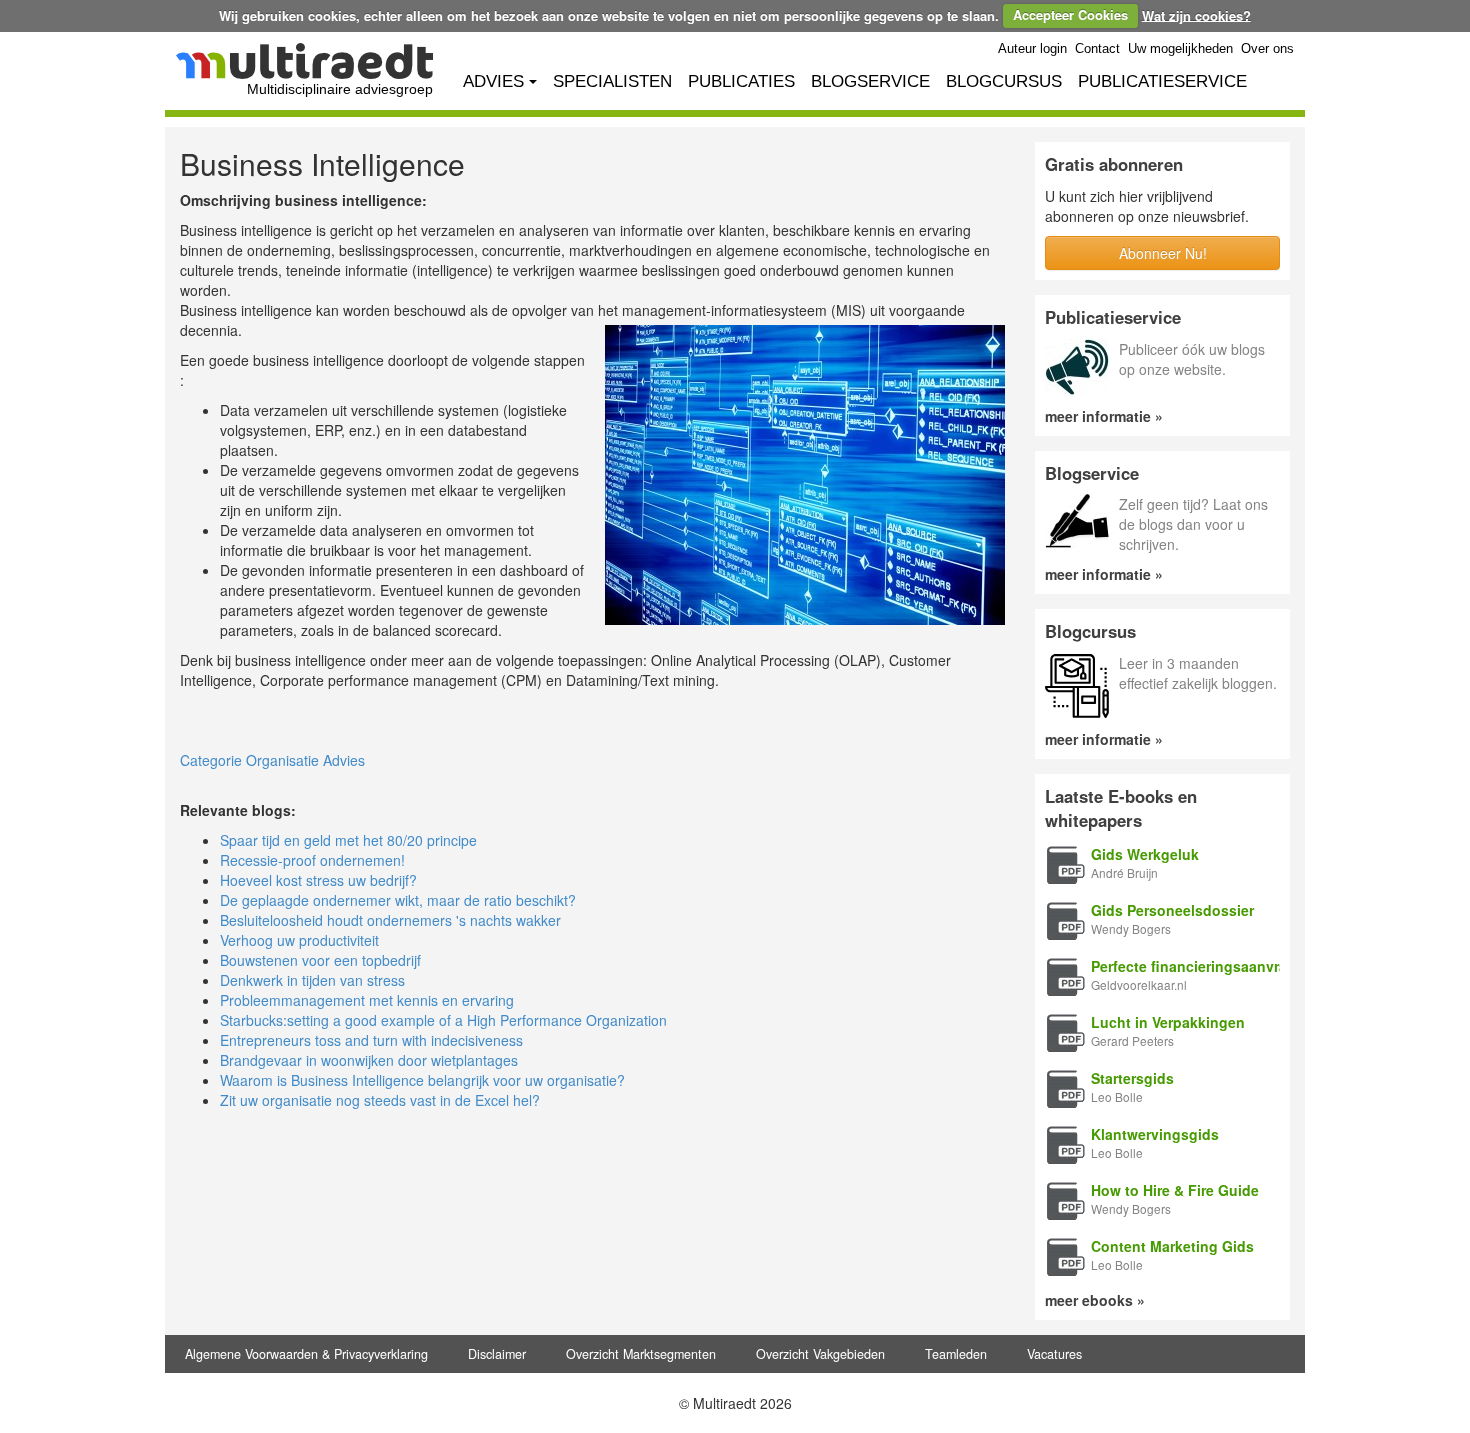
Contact (1097, 49)
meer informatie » (1104, 416)
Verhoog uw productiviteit (299, 940)
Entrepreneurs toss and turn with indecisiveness (371, 1040)
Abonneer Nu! (1163, 253)
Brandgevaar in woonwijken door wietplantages (369, 1060)
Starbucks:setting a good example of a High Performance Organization (443, 1020)
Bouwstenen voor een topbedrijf (320, 960)
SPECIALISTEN (612, 81)
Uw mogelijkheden (1180, 49)
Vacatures (1054, 1354)
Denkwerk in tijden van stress (312, 980)
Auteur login (1032, 49)
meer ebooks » (1095, 1300)
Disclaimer (497, 1354)
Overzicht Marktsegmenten (641, 1354)
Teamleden (956, 1354)
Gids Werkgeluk (1145, 854)
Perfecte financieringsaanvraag (1197, 966)
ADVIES (493, 81)
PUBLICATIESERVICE (1162, 81)
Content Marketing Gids (1172, 1246)
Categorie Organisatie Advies (272, 760)
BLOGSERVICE (870, 81)
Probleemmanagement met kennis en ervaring (367, 1000)
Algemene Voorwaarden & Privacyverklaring (306, 1354)
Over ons (1267, 49)
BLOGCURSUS (1004, 81)
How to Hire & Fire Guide (1175, 1190)
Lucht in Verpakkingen (1168, 1022)
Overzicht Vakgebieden (820, 1354)
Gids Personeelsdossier (1172, 910)
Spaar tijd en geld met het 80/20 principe (348, 840)
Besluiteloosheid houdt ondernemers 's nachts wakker (390, 920)
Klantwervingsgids (1155, 1134)
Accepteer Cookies (1070, 14)
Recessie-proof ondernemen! (312, 860)
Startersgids (1132, 1078)
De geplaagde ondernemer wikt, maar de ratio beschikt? (398, 900)
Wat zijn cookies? (1196, 14)
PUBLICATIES (741, 81)
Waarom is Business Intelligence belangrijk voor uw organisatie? (422, 1080)
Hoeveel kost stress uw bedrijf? (318, 880)
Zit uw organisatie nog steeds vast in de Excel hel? (380, 1100)
